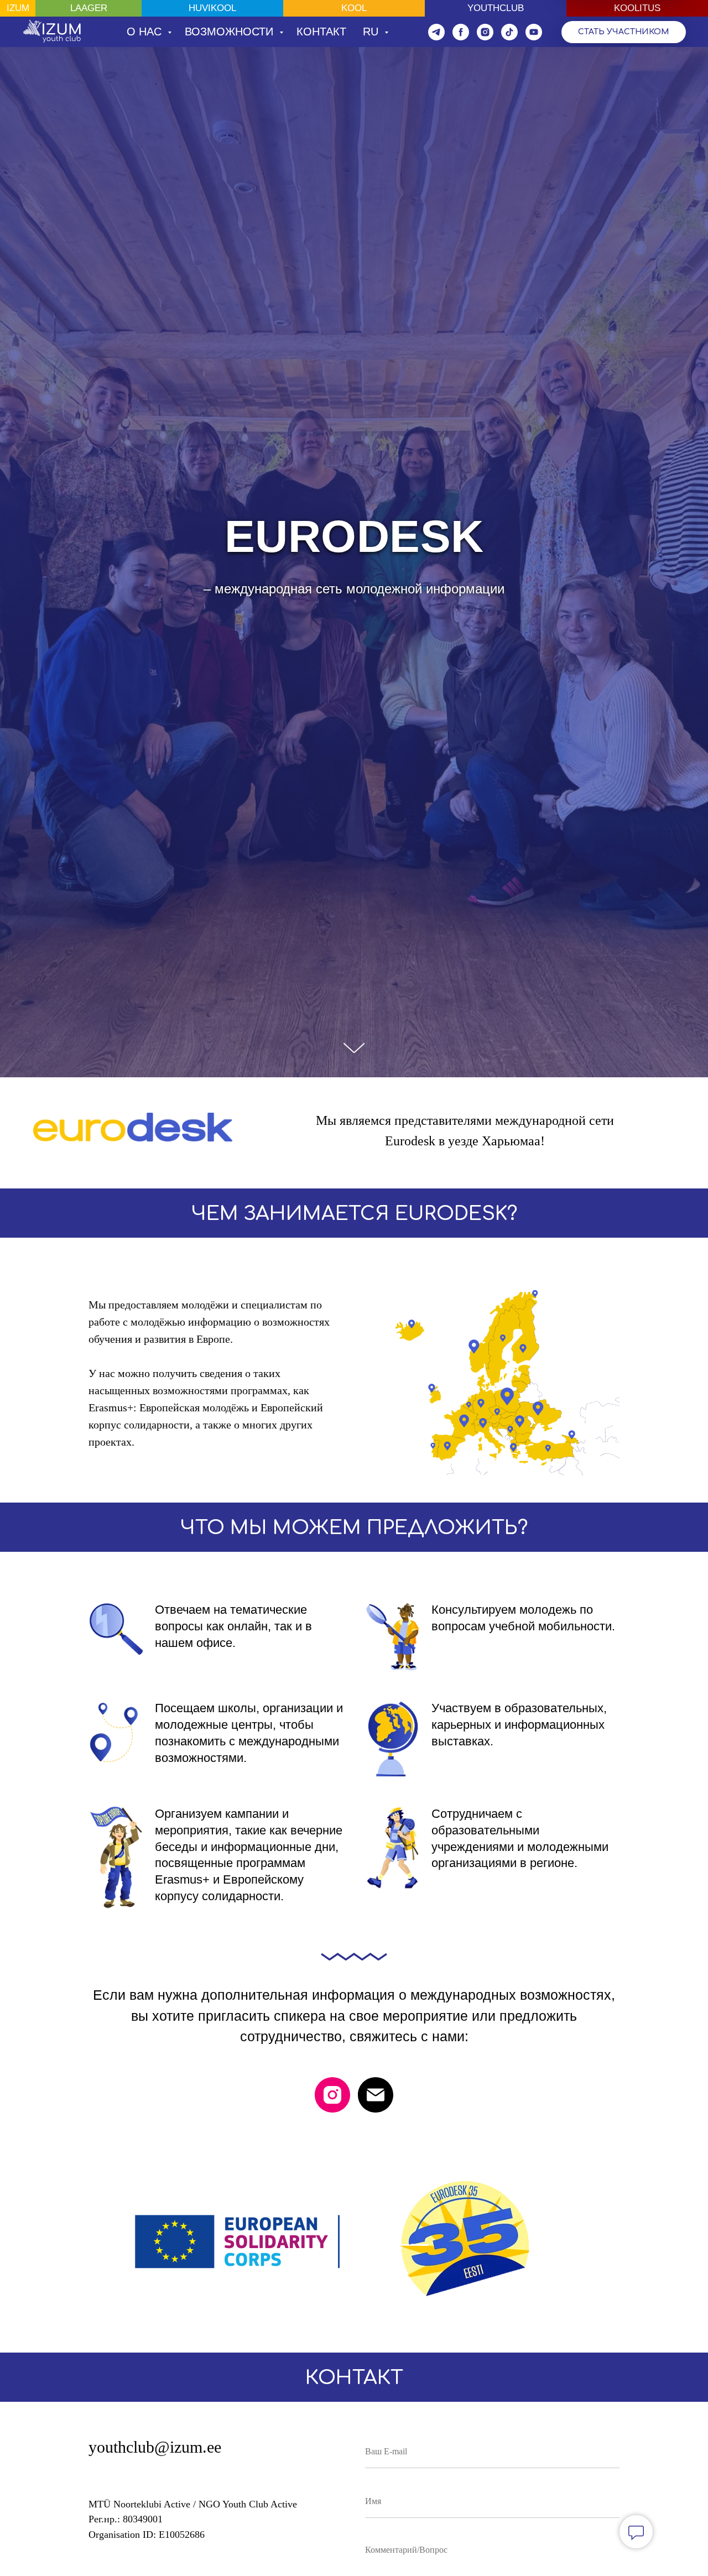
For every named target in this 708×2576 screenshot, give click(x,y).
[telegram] (436, 32)
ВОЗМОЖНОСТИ (231, 32)
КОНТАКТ (321, 32)
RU (372, 32)
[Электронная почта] (376, 2095)
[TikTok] (509, 32)
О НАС (146, 32)
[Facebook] (461, 32)
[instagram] (332, 2095)
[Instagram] (485, 32)
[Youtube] (534, 32)
